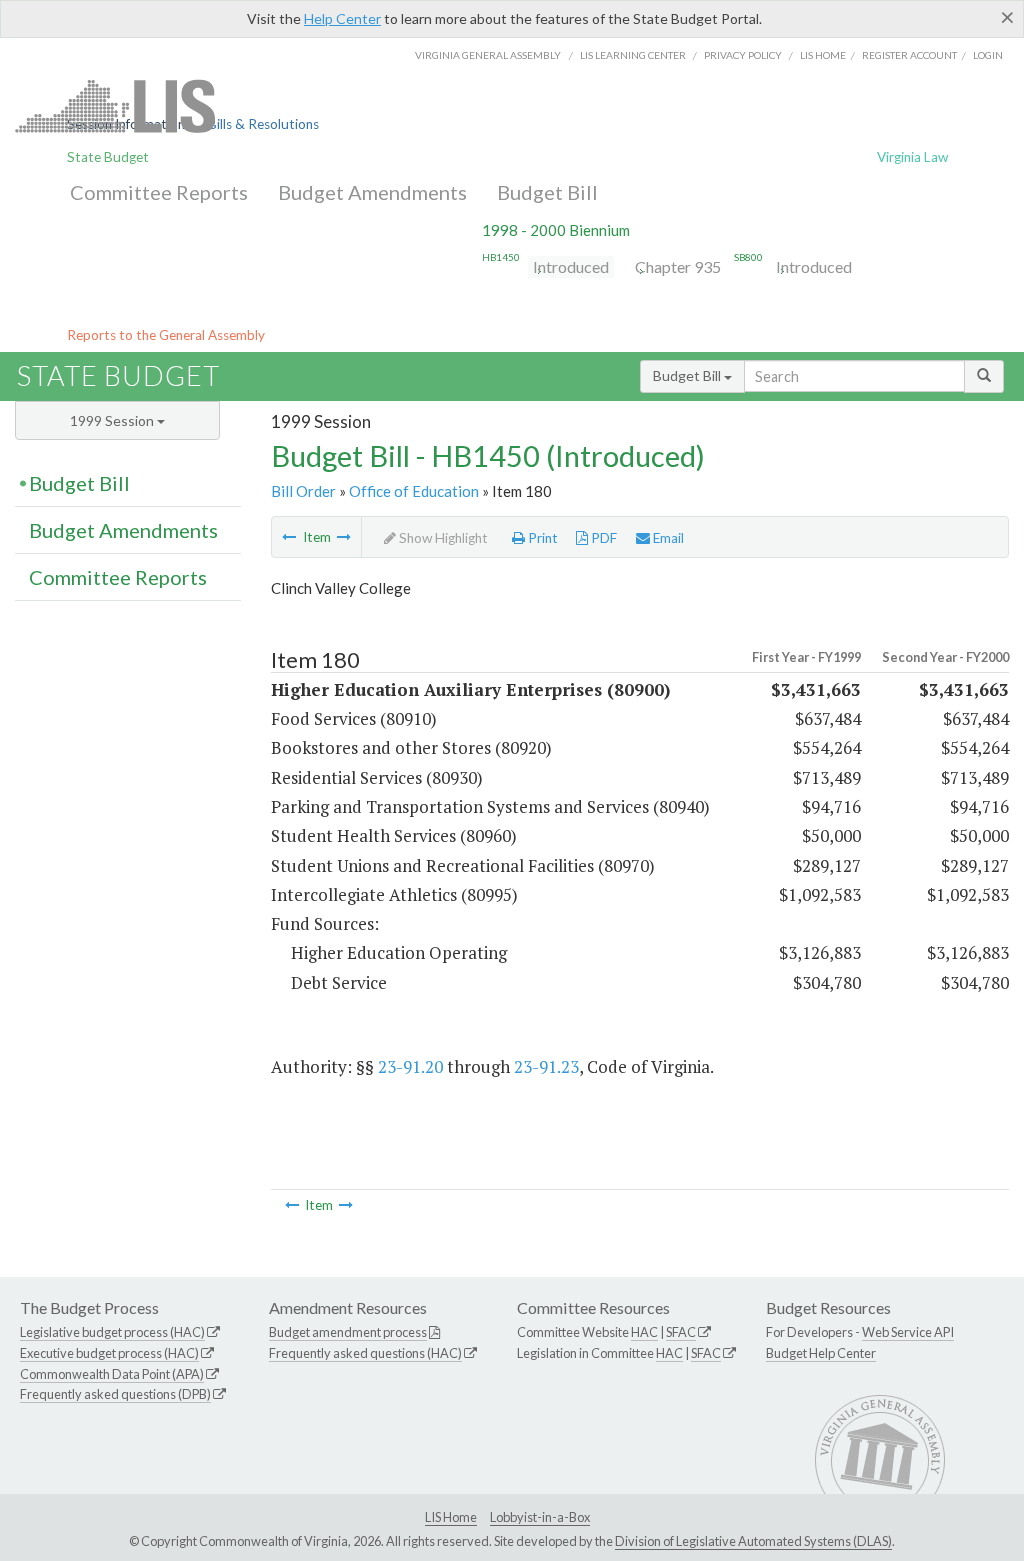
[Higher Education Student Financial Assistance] (289, 537)
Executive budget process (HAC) (109, 1353)
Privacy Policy (743, 55)
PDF (602, 538)
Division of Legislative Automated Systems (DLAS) (753, 1541)
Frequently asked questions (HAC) (365, 1353)
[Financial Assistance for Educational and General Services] (344, 537)
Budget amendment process (348, 1332)
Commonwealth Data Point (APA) (112, 1374)
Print (541, 538)
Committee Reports (159, 192)
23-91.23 (546, 1066)
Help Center (342, 18)
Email (667, 538)
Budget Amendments (372, 192)
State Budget (108, 157)
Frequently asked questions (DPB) (115, 1394)
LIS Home (451, 1517)
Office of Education (414, 491)
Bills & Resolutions (263, 124)
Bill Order (303, 491)
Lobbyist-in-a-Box (540, 1517)
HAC (644, 1332)
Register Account (909, 55)
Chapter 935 (678, 266)
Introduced (571, 266)
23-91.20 (410, 1066)
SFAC (681, 1332)
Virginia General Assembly (488, 55)
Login (988, 55)
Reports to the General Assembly (166, 335)
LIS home (823, 55)
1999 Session (113, 420)
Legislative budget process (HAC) (112, 1332)
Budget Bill (547, 192)
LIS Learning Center (633, 55)
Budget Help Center (821, 1353)
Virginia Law (912, 157)
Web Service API (908, 1332)
